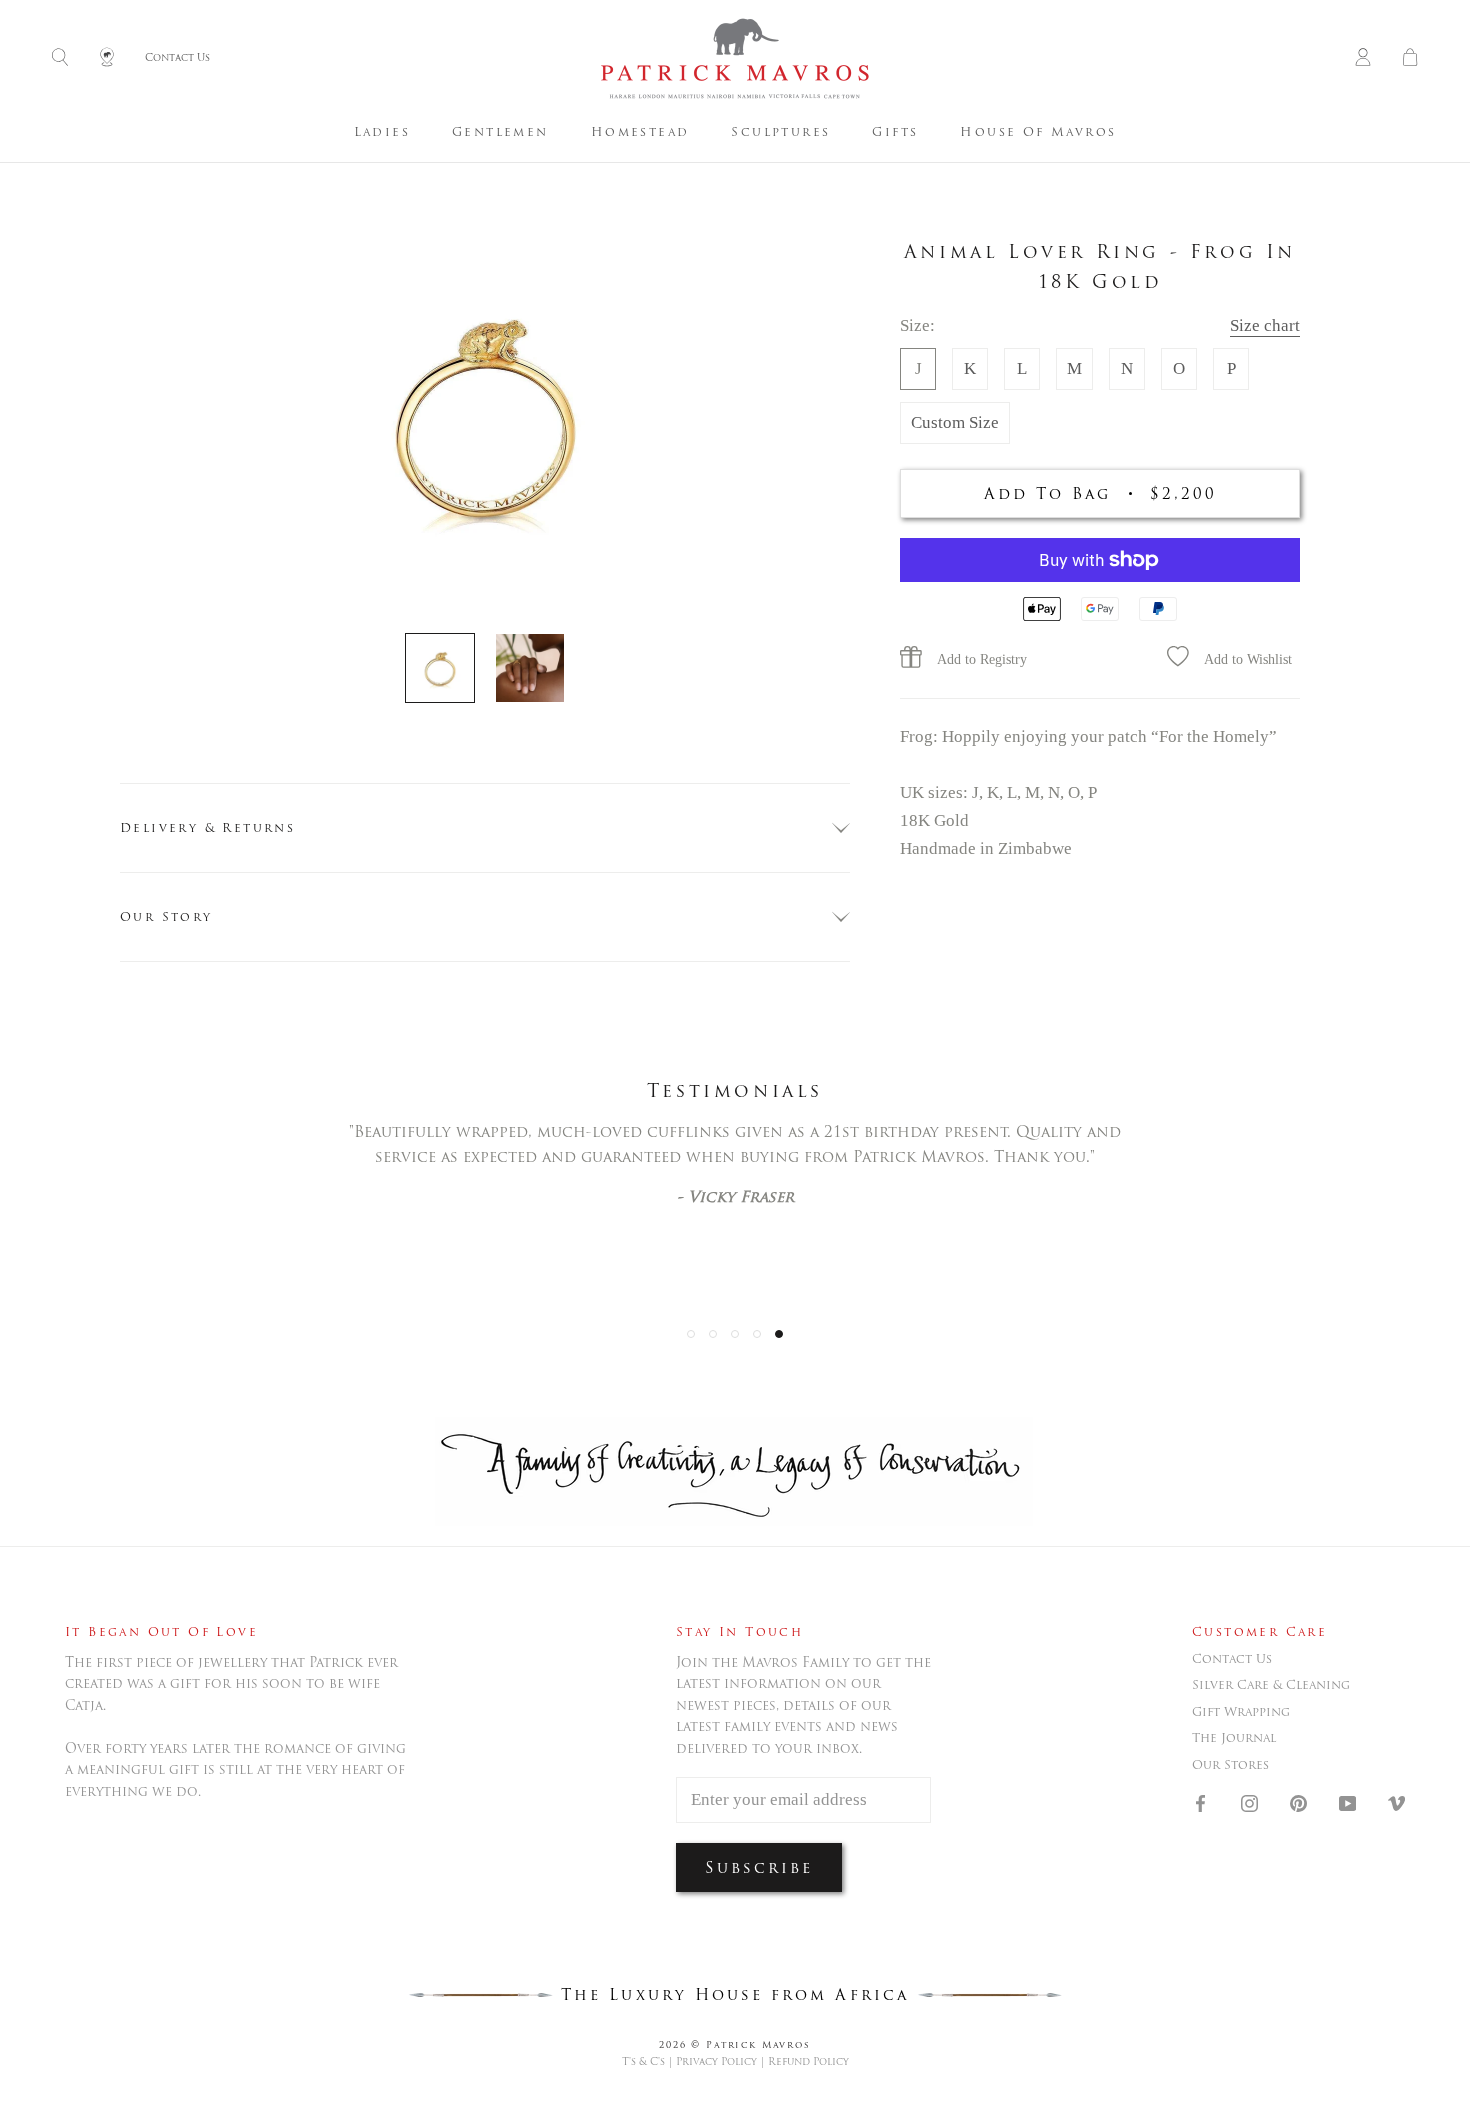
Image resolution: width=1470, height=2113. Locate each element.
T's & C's (643, 2061)
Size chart (1265, 324)
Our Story (166, 916)
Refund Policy (808, 2061)
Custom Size (955, 421)
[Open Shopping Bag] (1410, 58)
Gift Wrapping (1241, 1712)
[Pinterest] (1298, 1802)
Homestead (640, 131)
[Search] (60, 58)
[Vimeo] (1396, 1802)
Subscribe (759, 1867)
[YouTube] (1347, 1802)
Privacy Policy (716, 2061)
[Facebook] (1200, 1802)
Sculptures (780, 131)
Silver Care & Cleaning (1271, 1685)
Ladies (382, 131)
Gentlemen (500, 131)
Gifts (895, 131)
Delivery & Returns (207, 827)
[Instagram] (1249, 1802)
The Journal (1234, 1738)
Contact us (1232, 1659)
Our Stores (1230, 1765)
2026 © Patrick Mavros (735, 2044)
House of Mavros (1038, 131)
